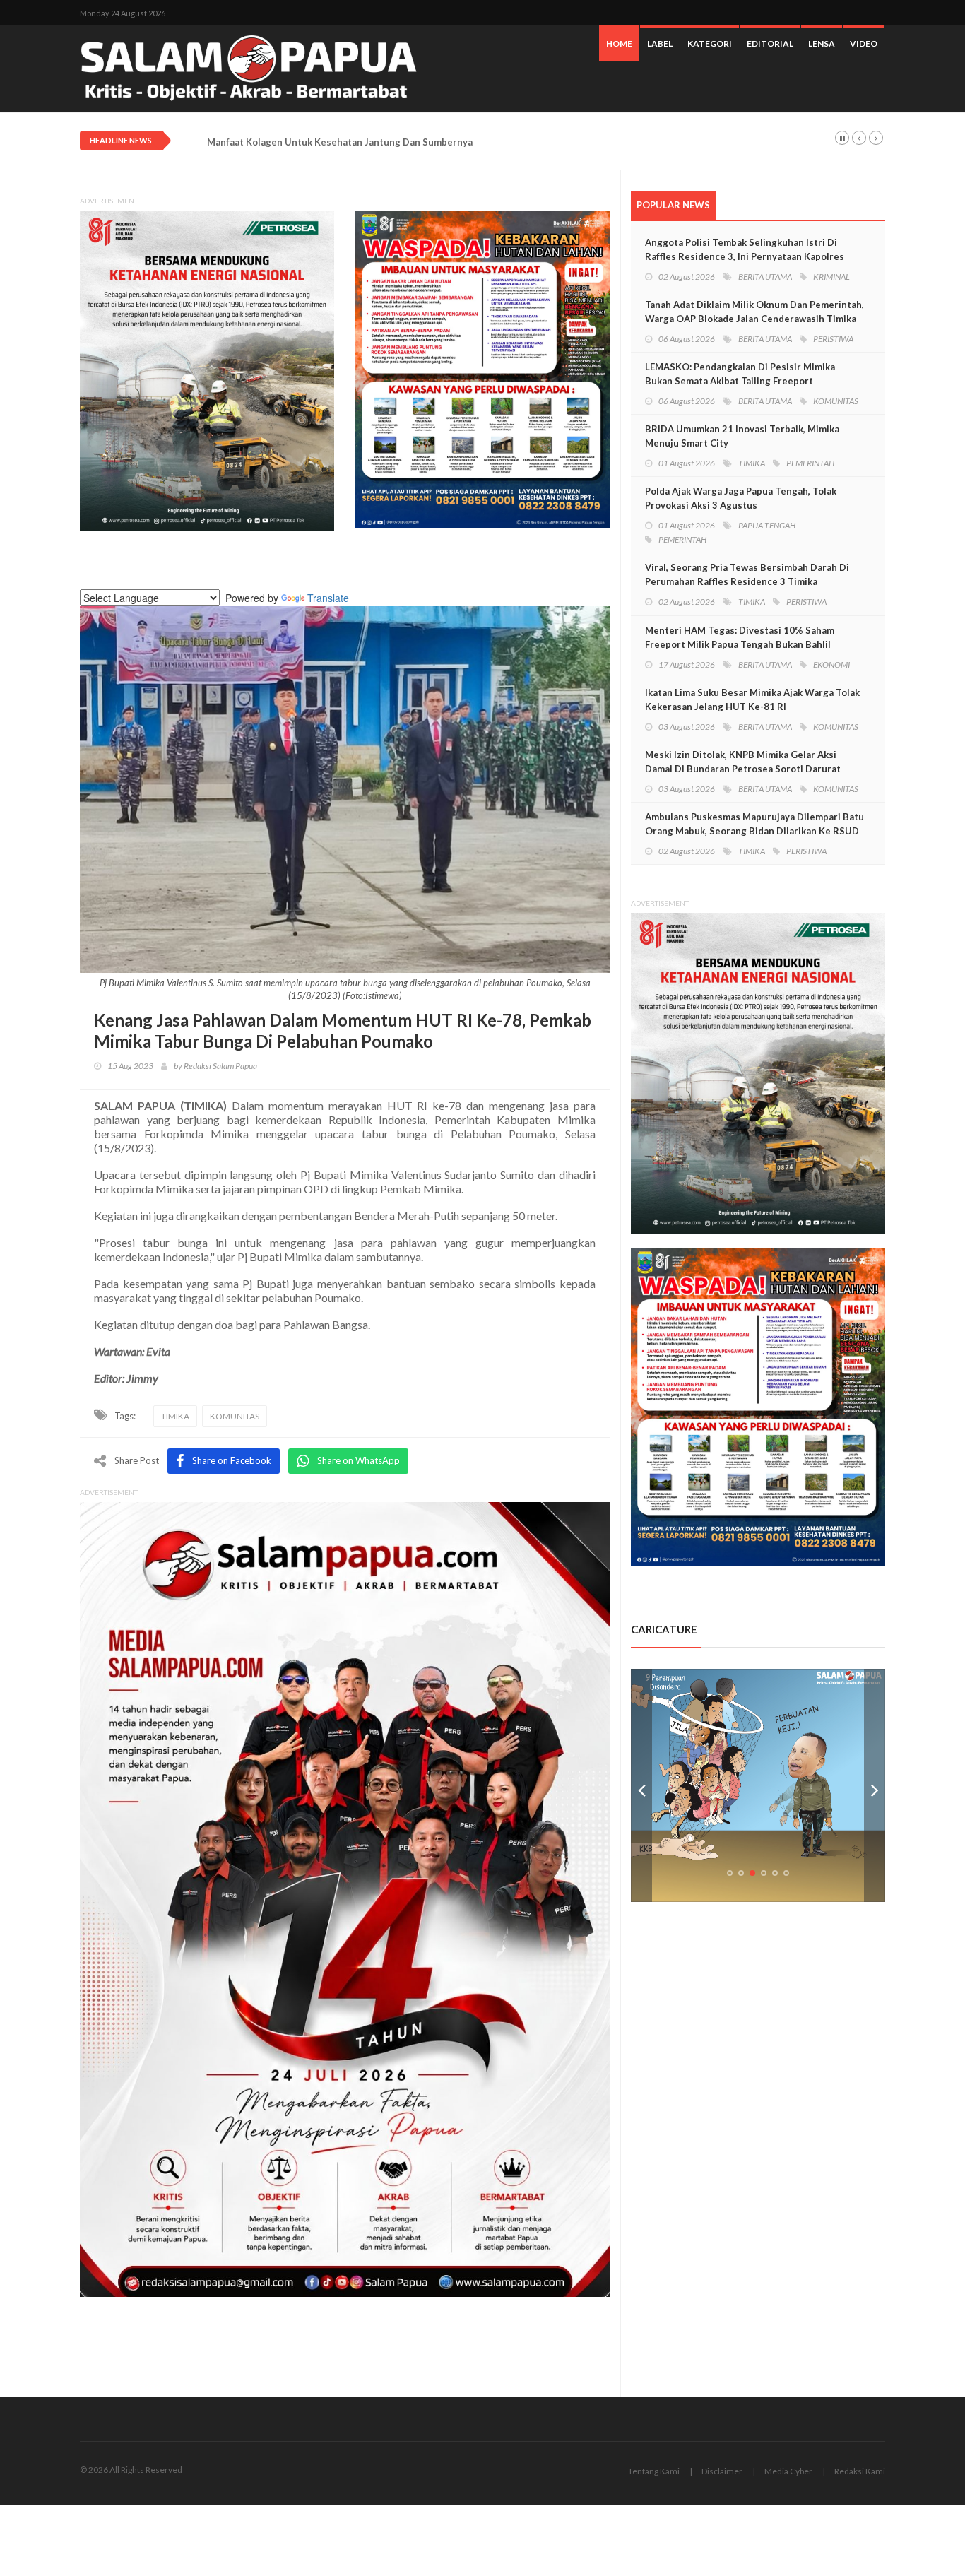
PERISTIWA (833, 339)
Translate (328, 598)
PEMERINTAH (810, 463)
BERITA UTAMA (765, 277)
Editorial (770, 43)
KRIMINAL (831, 277)
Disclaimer (722, 2471)
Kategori (710, 43)
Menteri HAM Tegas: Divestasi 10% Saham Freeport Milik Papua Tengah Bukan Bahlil (740, 637)
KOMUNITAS (235, 1416)
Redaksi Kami (860, 2471)
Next (875, 1785)
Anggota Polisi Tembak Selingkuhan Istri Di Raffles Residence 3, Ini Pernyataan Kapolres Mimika (745, 256)
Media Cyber (788, 2471)
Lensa (822, 43)
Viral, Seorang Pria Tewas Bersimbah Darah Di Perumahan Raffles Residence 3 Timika (747, 574)
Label (660, 43)
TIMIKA (175, 1416)
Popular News (673, 205)
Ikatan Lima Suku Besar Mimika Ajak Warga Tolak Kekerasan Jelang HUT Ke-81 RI (752, 699)
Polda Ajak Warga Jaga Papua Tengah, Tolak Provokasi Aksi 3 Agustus (741, 498)
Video (864, 43)
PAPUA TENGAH (767, 525)
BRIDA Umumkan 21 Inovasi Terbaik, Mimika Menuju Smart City (742, 436)
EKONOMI (831, 664)
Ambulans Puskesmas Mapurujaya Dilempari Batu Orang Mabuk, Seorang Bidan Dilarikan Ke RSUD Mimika (754, 831)
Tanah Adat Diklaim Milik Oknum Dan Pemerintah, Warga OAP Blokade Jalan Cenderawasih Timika (754, 312)
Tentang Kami (654, 2471)
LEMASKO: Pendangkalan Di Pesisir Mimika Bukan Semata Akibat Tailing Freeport (740, 374)
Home (619, 43)
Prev (641, 1785)
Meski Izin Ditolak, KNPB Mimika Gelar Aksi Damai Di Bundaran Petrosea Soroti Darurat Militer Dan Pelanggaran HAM (743, 769)
